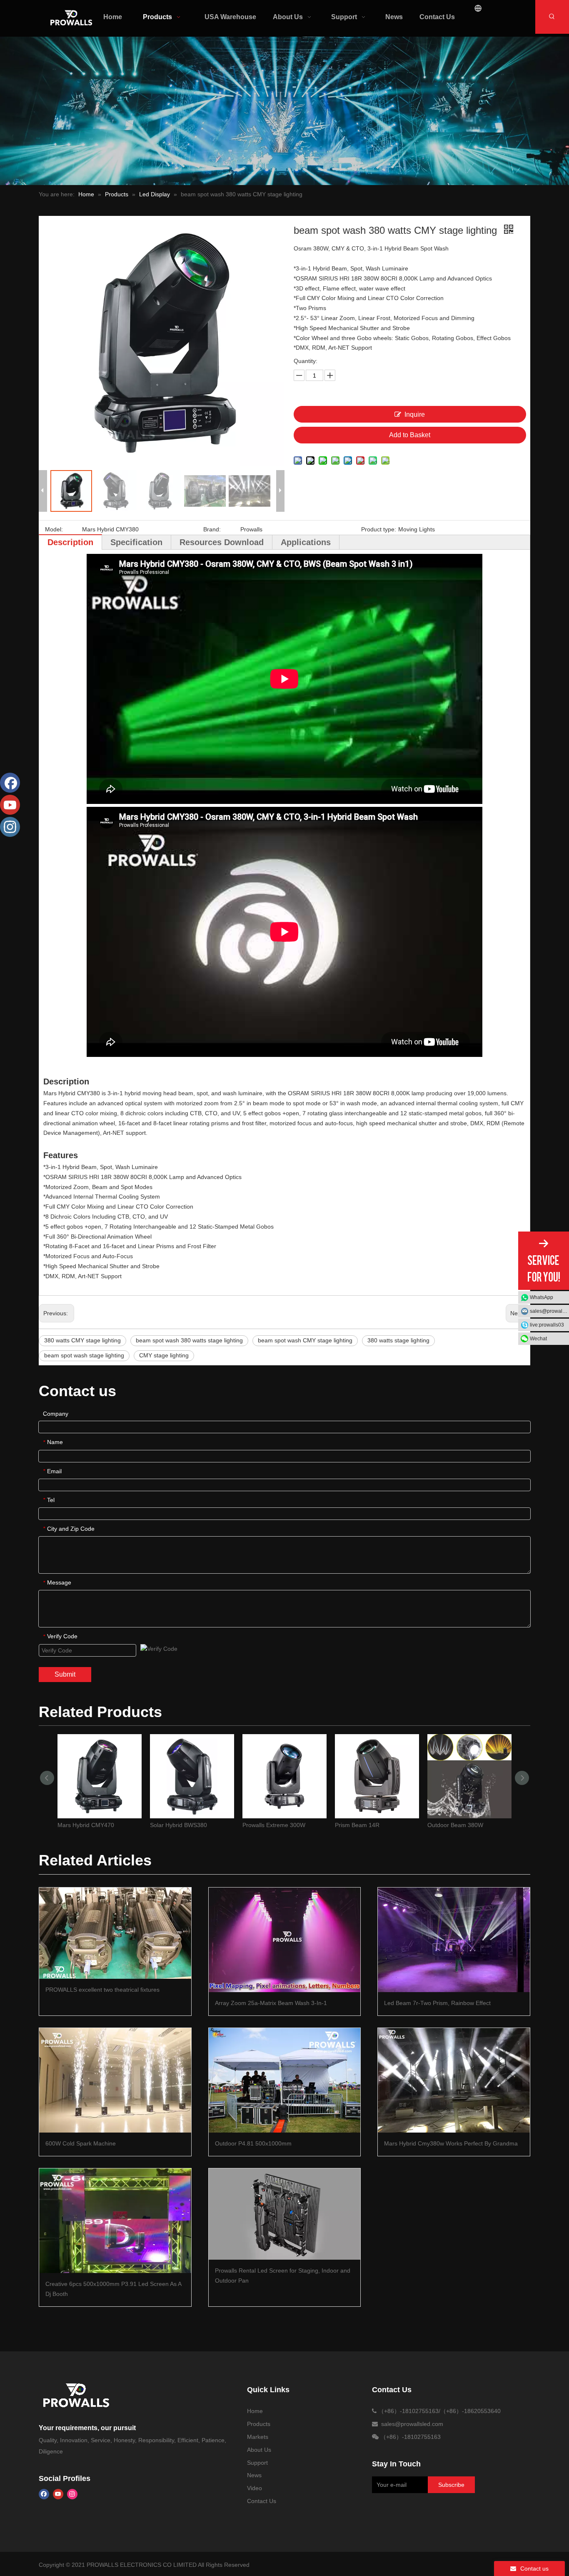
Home (255, 2411)
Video (255, 2488)
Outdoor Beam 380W (455, 1825)
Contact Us (262, 2501)
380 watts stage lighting (398, 1340)
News (254, 2475)
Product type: (379, 529)
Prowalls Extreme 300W (274, 1825)
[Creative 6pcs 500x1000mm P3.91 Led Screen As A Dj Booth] (115, 2221)
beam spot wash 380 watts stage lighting (189, 1340)
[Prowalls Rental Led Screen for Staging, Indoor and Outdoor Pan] (285, 2214)
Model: (54, 529)
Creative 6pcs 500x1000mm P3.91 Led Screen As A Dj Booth (113, 2289)
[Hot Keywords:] (552, 17)
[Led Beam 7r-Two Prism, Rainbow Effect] (454, 1940)
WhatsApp (542, 1297)
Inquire (415, 414)
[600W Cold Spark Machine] (115, 2080)
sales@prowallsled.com (549, 1311)
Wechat (538, 1339)
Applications (306, 542)
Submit (65, 1674)
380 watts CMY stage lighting (82, 1340)
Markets (258, 2437)
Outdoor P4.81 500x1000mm (253, 2143)
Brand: (212, 529)
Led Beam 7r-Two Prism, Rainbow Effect (437, 2003)
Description (70, 542)
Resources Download (222, 542)
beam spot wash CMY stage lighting (305, 1340)
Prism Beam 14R (357, 1825)
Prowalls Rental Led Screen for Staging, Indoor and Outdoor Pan (283, 2276)
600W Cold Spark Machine (81, 2143)
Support (257, 2463)
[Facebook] (44, 2494)
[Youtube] (58, 2494)
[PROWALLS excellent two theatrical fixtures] (115, 1933)
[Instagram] (72, 2494)
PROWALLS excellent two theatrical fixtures (102, 1990)
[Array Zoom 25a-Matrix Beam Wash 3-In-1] (285, 1940)
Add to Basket (410, 435)
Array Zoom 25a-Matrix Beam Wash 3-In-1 (271, 2003)
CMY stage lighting (164, 1355)
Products (259, 2424)
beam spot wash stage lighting (84, 1355)
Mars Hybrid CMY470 (86, 1825)
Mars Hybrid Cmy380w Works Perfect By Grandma (451, 2143)
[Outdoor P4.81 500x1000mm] (285, 2080)
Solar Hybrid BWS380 (178, 1825)
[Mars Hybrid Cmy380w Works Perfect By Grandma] (454, 2080)
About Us (259, 2450)
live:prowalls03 (547, 1325)
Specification (136, 542)
